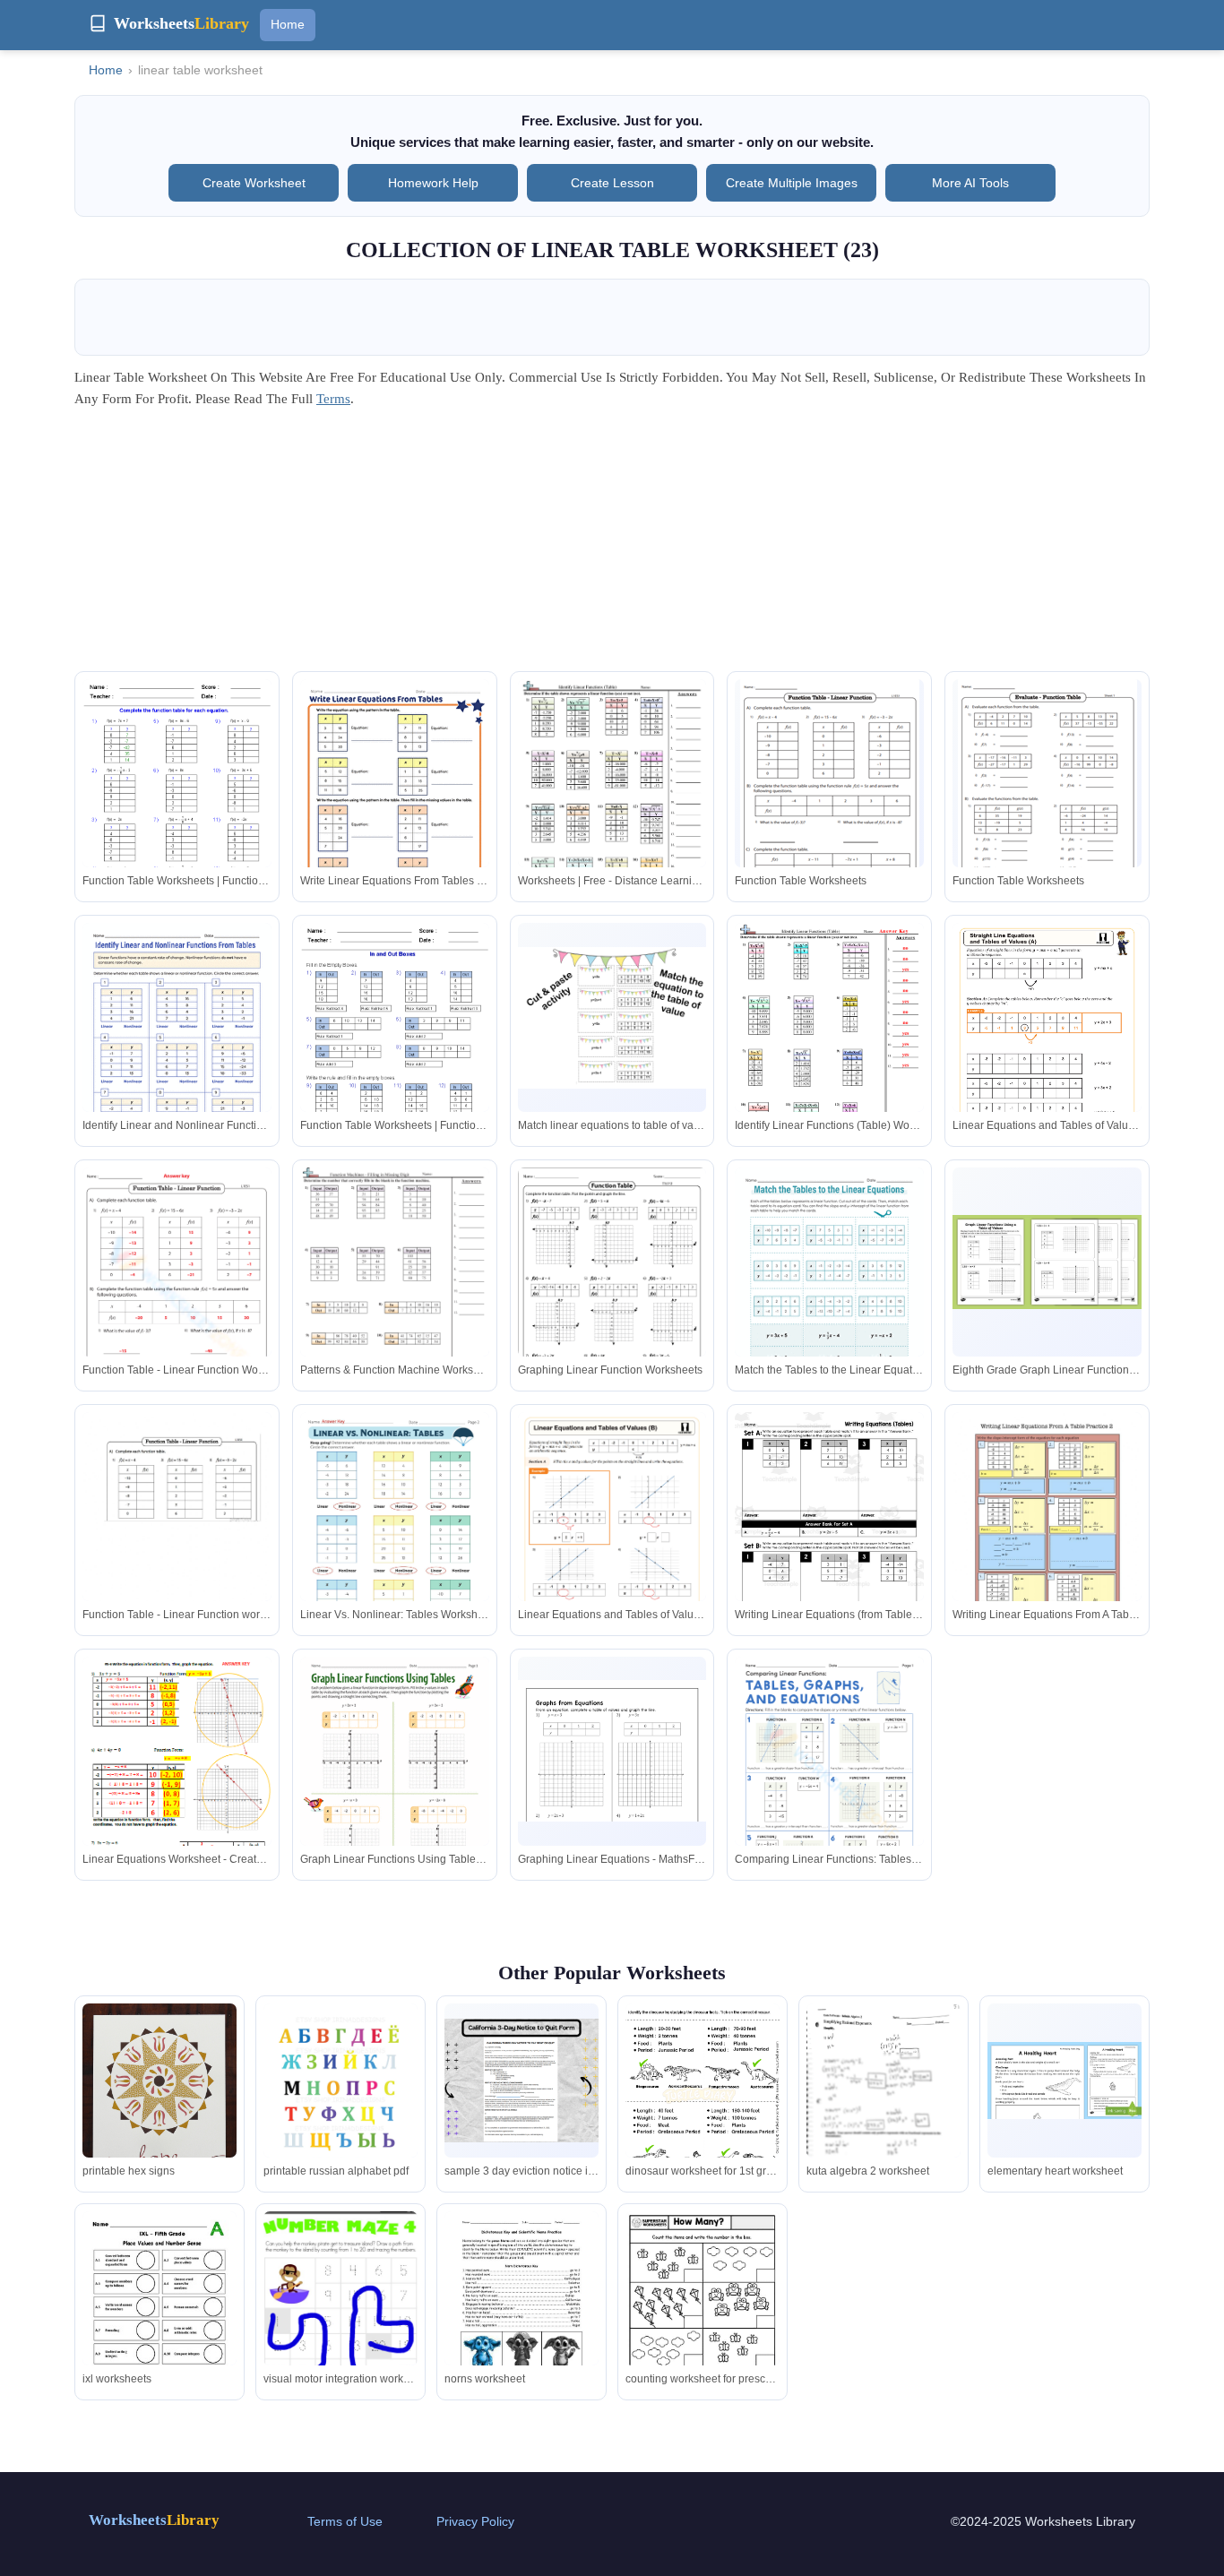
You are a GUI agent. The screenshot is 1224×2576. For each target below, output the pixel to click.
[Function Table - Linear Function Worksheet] (177, 1301)
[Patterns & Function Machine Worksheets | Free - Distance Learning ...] (395, 1290)
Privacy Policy (475, 2521)
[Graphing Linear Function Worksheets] (612, 1302)
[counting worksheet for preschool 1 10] (703, 2311)
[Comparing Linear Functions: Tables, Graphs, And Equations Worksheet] (829, 1779)
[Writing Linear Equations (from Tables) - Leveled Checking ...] (829, 1534)
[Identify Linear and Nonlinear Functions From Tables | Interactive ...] (177, 1044)
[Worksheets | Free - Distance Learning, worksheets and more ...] (612, 800)
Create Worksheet (254, 183)
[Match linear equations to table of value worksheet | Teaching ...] (612, 1018)
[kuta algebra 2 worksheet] (884, 2102)
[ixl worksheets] (159, 2311)
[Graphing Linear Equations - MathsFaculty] (612, 1751)
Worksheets (154, 2520)
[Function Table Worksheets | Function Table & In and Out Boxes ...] (177, 801)
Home (288, 24)
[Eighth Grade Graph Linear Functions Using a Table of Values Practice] (1047, 1262)
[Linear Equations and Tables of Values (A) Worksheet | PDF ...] (1047, 1056)
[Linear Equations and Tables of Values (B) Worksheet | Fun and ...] (612, 1546)
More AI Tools (970, 183)
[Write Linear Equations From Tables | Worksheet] (395, 801)
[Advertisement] (612, 546)
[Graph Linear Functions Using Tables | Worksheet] (395, 1779)
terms (333, 399)
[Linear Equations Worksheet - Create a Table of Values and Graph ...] (177, 1777)
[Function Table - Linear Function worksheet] (177, 1534)
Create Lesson (612, 183)
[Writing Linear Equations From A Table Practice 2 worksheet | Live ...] (1047, 1534)
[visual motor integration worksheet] (340, 2314)
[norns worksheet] (521, 2311)
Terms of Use (345, 2521)
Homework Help (433, 183)
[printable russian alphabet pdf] (340, 2103)
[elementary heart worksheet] (1065, 2081)
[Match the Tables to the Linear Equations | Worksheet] (829, 1288)
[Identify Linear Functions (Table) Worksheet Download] (829, 1045)
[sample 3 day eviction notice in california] (521, 2081)
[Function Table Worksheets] (830, 796)
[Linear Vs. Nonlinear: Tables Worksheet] (395, 1534)
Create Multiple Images (792, 183)
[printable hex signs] (159, 2098)
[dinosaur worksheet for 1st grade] (703, 2098)
